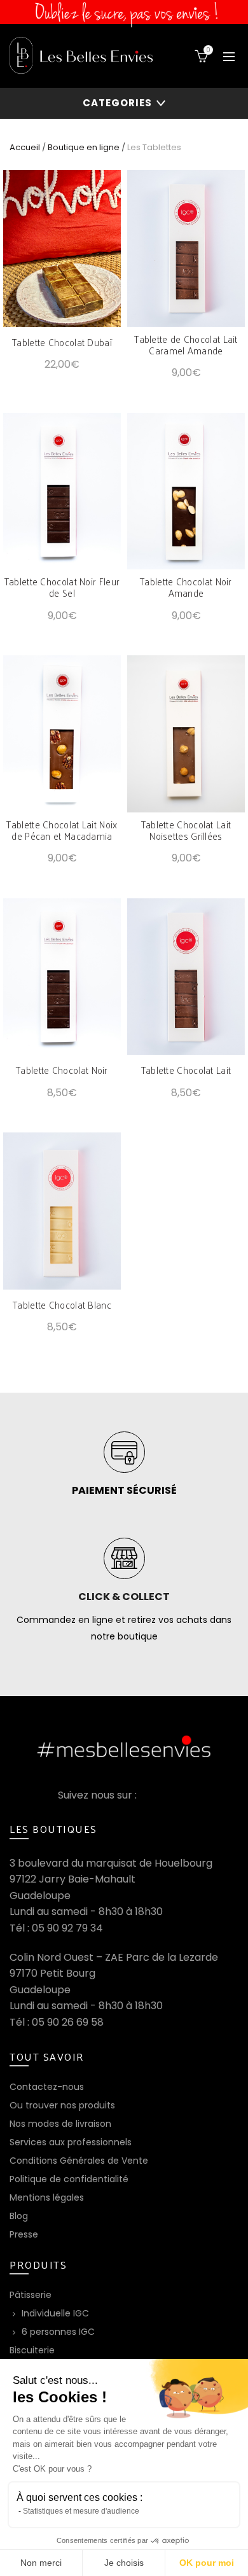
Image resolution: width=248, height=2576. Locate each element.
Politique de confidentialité (69, 2179)
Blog (19, 2216)
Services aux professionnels (71, 2142)
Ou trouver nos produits (62, 2105)
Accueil (25, 147)
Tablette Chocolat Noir (62, 1070)
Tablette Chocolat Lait (186, 1070)
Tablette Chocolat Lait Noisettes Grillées (186, 830)
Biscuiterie (32, 2350)
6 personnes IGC (58, 2332)
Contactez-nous (47, 2087)
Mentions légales (47, 2197)
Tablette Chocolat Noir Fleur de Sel (62, 587)
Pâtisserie (31, 2295)
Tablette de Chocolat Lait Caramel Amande (186, 345)
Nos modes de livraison (60, 2124)
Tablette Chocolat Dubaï (62, 342)
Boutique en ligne (84, 147)
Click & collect (124, 1597)
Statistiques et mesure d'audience (81, 2511)
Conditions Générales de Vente (79, 2161)
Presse (24, 2234)
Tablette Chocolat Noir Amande (186, 587)
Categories (117, 103)
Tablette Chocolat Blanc (62, 1305)
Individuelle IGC (55, 2313)
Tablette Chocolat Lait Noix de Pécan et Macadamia (62, 830)
